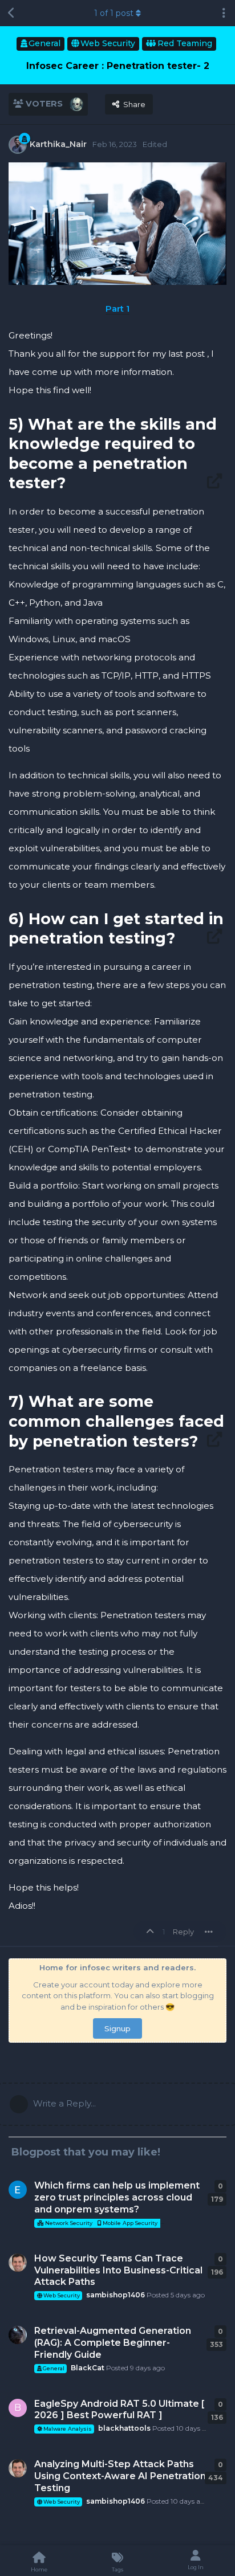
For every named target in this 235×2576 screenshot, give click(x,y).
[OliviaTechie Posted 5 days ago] (18, 2190)
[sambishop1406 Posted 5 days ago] (18, 2263)
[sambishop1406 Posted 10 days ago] (18, 2468)
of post (114, 13)
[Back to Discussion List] (11, 13)
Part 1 (117, 309)
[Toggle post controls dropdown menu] (209, 1932)
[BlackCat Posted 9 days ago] (18, 2335)
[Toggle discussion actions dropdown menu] (224, 13)
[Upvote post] (152, 1932)
